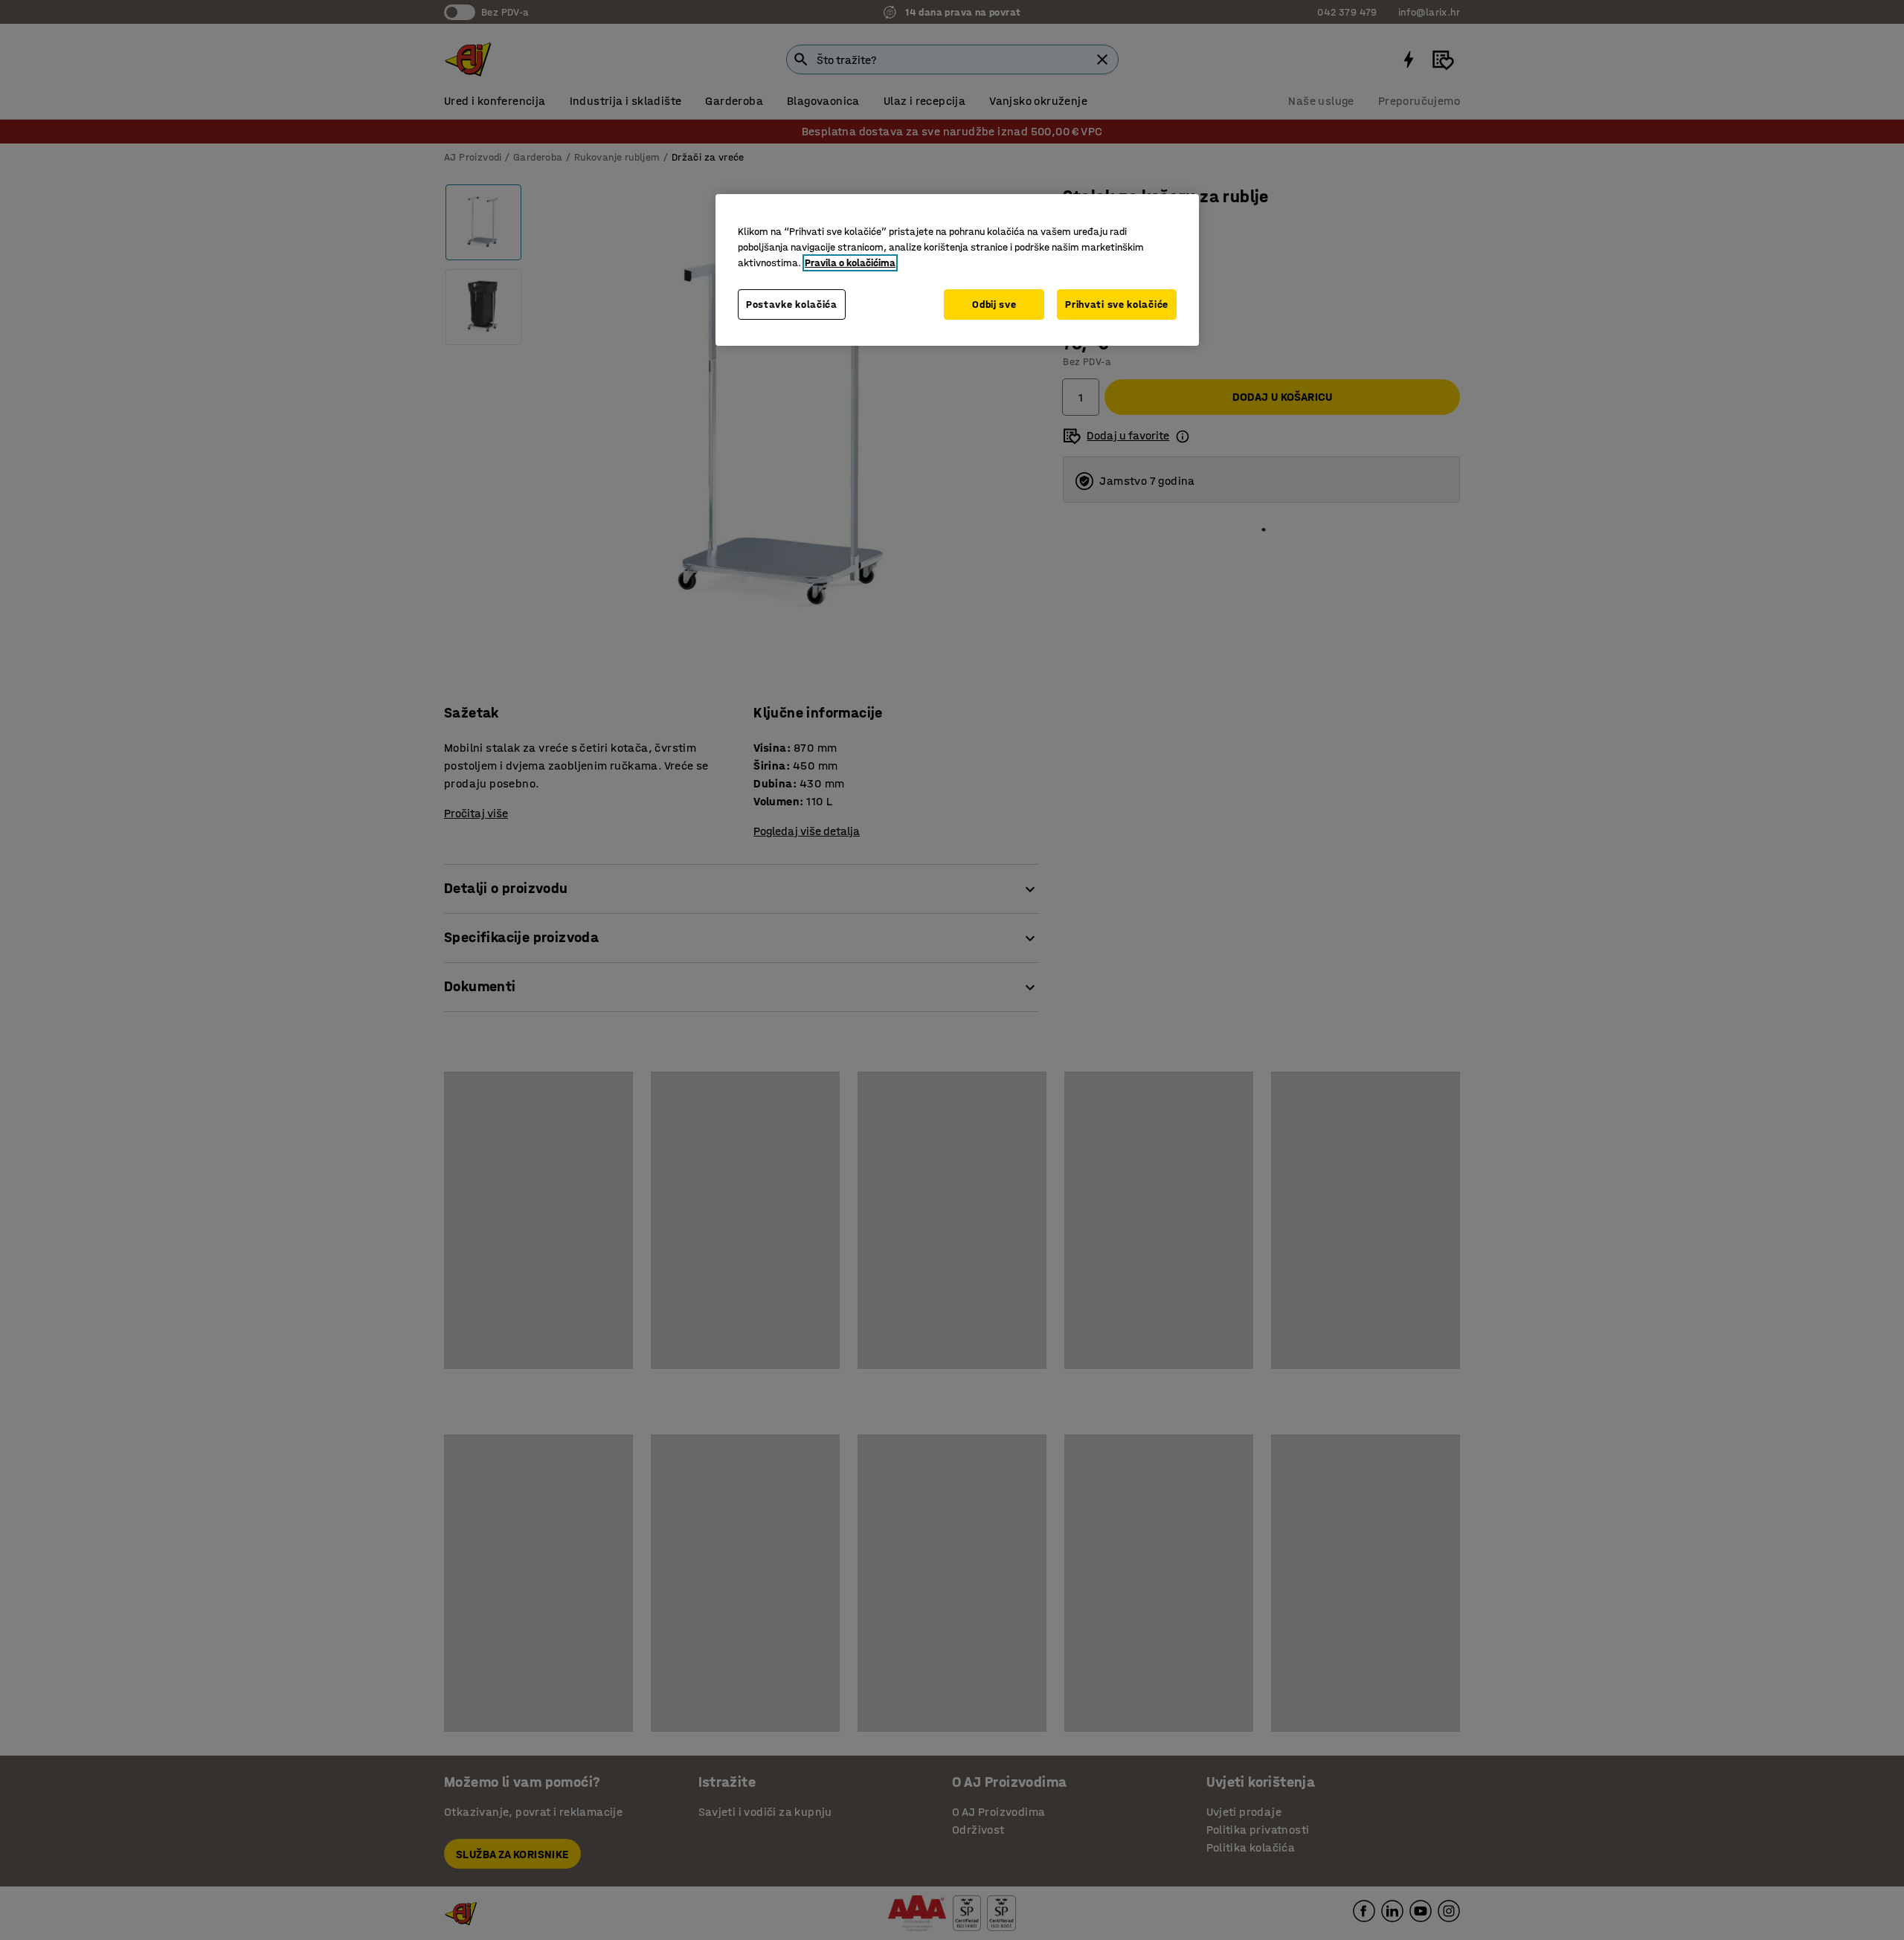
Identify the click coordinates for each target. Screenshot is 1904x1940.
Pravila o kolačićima (850, 263)
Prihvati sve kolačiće (1117, 304)
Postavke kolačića (792, 304)
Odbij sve (994, 304)
